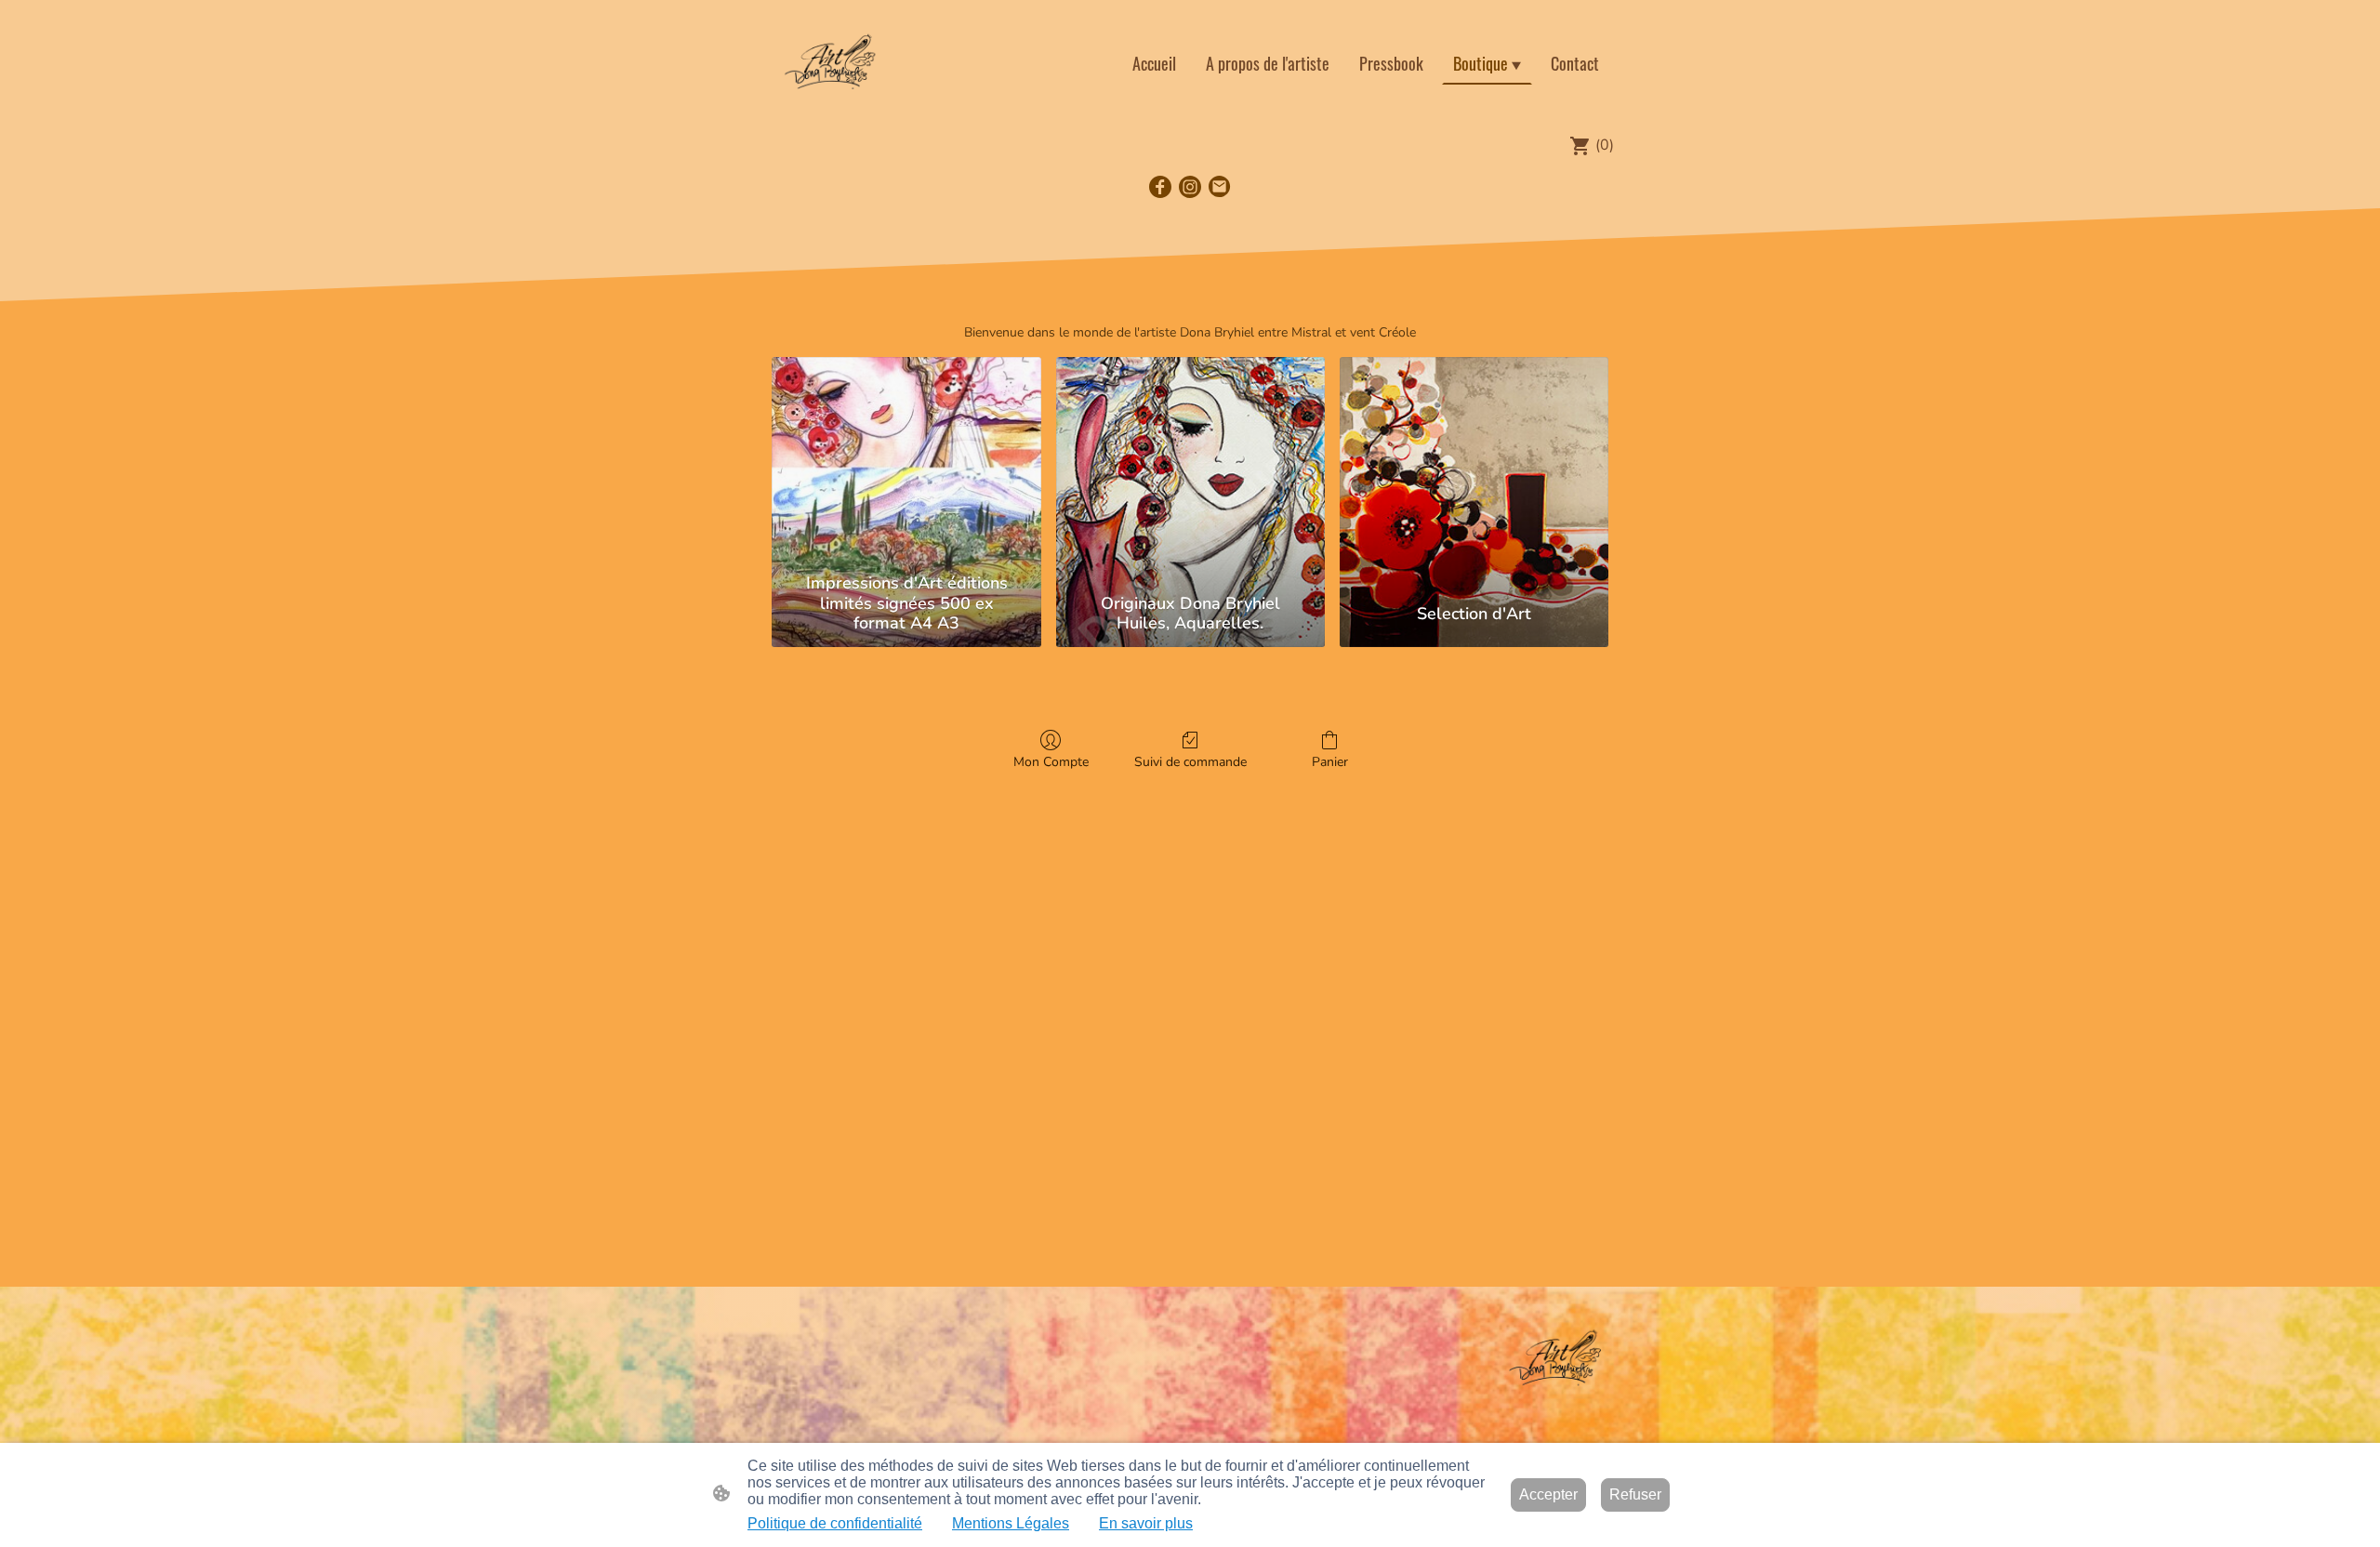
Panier (1330, 762)
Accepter (1548, 1494)
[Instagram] (1190, 187)
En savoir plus (1146, 1523)
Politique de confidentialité (835, 1523)
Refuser (1635, 1494)
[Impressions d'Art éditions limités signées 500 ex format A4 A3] (906, 461)
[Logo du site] (831, 63)
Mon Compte (1051, 762)
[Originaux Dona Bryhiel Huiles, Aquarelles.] (1190, 461)
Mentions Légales (1011, 1523)
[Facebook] (1160, 187)
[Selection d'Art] (1474, 461)
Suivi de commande (1190, 762)
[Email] (1220, 187)
